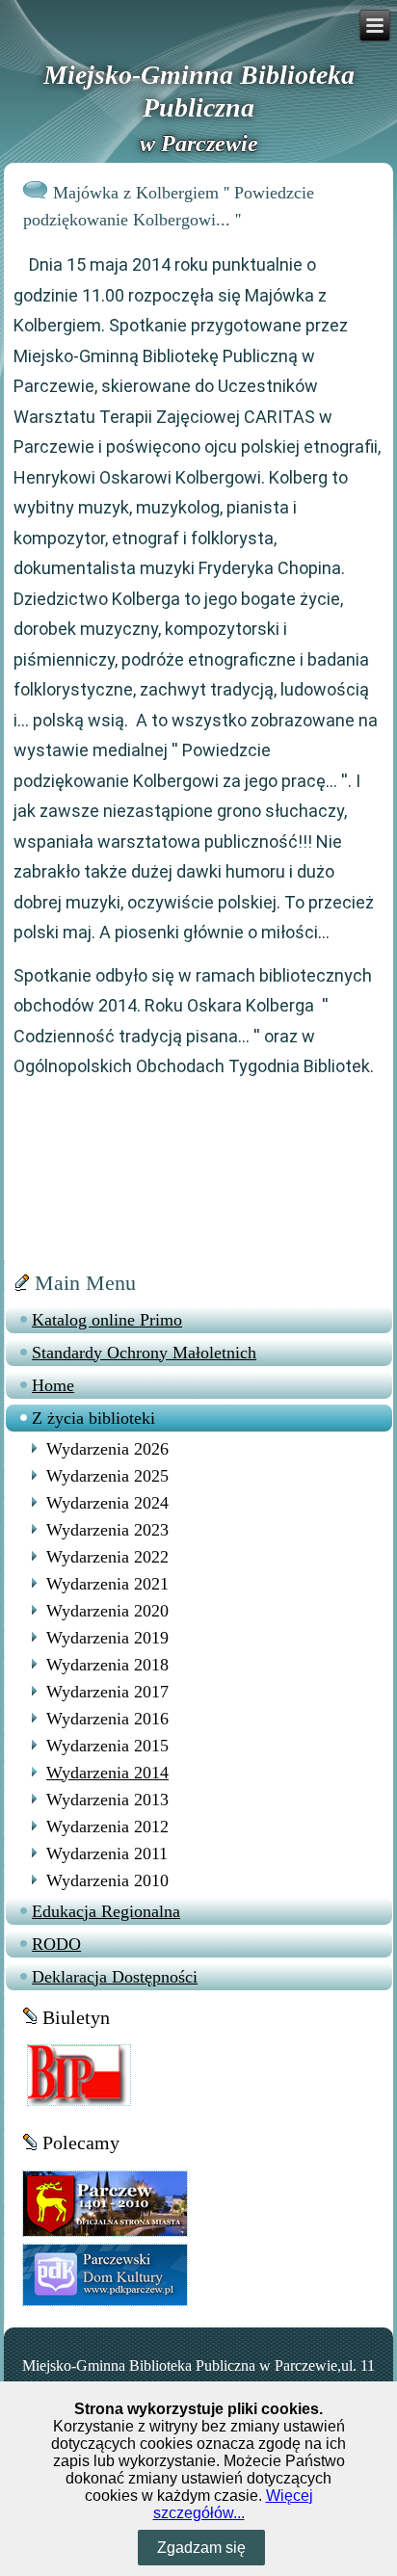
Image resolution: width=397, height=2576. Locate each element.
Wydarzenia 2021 (107, 1584)
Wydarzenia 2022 (107, 1557)
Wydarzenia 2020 (107, 1611)
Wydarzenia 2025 (107, 1476)
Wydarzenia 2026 (107, 1449)
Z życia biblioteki (93, 1418)
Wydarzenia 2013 (107, 1800)
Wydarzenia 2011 (107, 1853)
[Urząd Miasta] (105, 2202)
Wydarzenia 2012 (107, 1827)
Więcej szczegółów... (233, 2504)
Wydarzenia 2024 (107, 1503)
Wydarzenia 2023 (107, 1530)
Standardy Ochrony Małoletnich (144, 1353)
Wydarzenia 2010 (107, 1880)
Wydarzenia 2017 (107, 1692)
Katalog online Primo (107, 1320)
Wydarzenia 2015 (107, 1746)
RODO (56, 1944)
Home (53, 1385)
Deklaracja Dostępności (115, 1977)
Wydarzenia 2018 (107, 1665)
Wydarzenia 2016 (107, 1719)
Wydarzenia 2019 (107, 1638)
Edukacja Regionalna (106, 1911)
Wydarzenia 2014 (107, 1773)
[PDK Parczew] (105, 2274)
